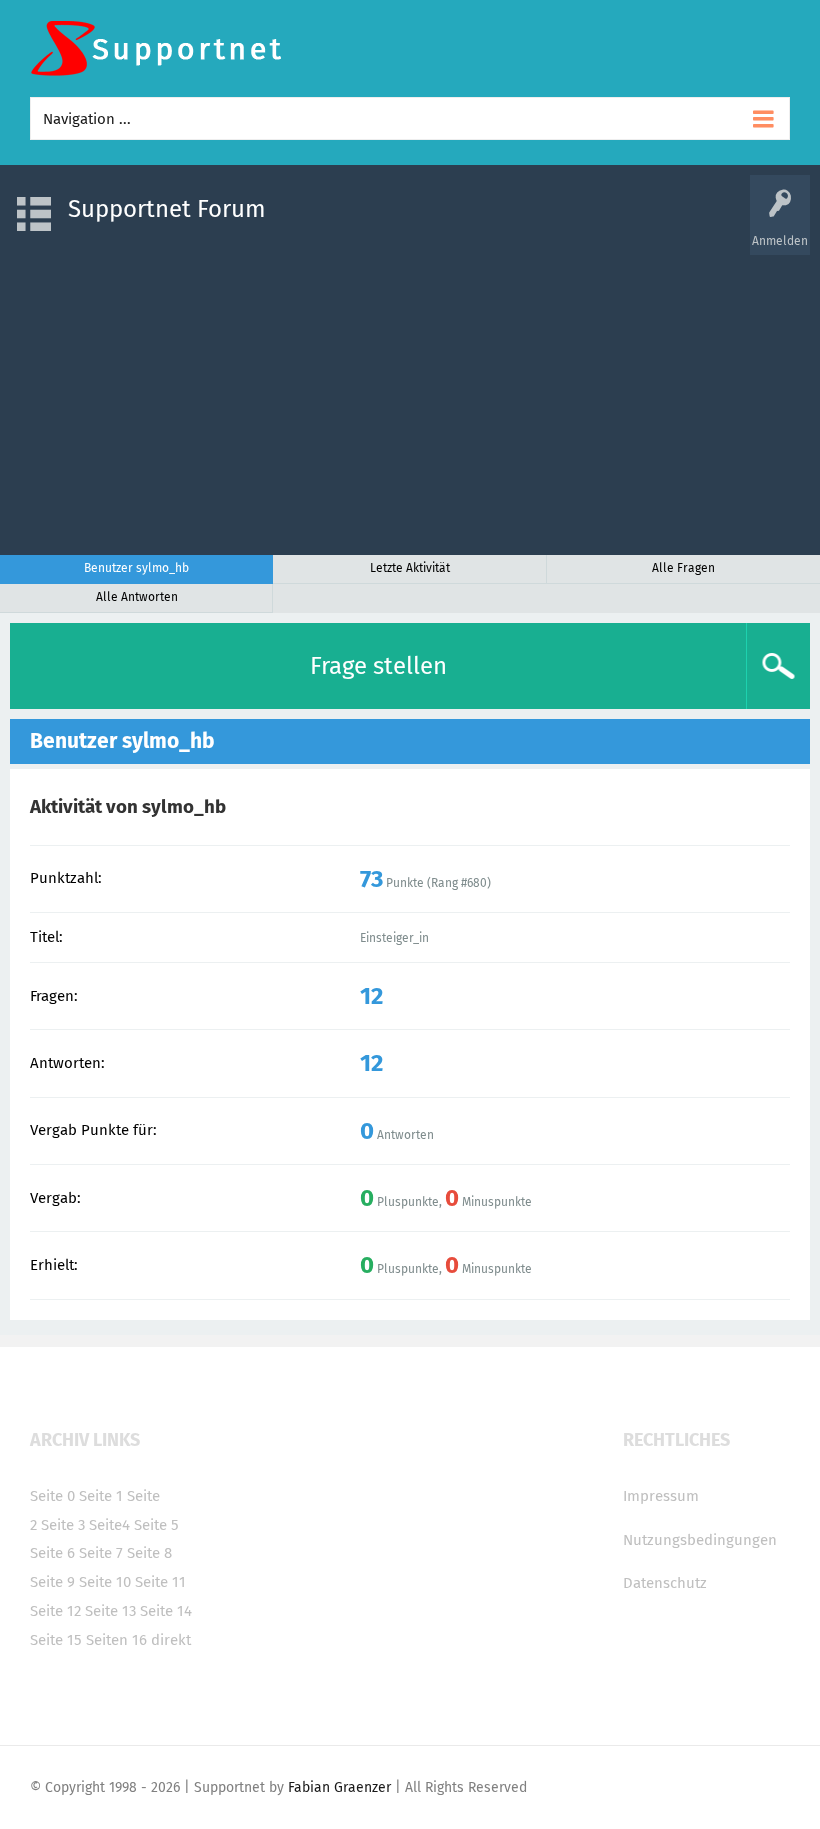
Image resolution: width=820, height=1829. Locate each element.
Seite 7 (101, 1553)
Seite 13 (110, 1611)
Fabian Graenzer (339, 1787)
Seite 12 (55, 1611)
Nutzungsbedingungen (700, 1540)
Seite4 (109, 1525)
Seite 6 (52, 1553)
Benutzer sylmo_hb (136, 568)
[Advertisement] (410, 395)
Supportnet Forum (167, 209)
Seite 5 (156, 1525)
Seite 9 (52, 1582)
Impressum (661, 1496)
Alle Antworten (137, 597)
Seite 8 (149, 1553)
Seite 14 (166, 1611)
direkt (171, 1640)
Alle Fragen (683, 568)
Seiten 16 (116, 1640)
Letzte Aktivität (410, 568)
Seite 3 (63, 1525)
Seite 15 (56, 1640)
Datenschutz (665, 1583)
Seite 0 (52, 1496)
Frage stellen (378, 666)
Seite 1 (101, 1496)
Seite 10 (105, 1582)
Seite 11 (160, 1582)
